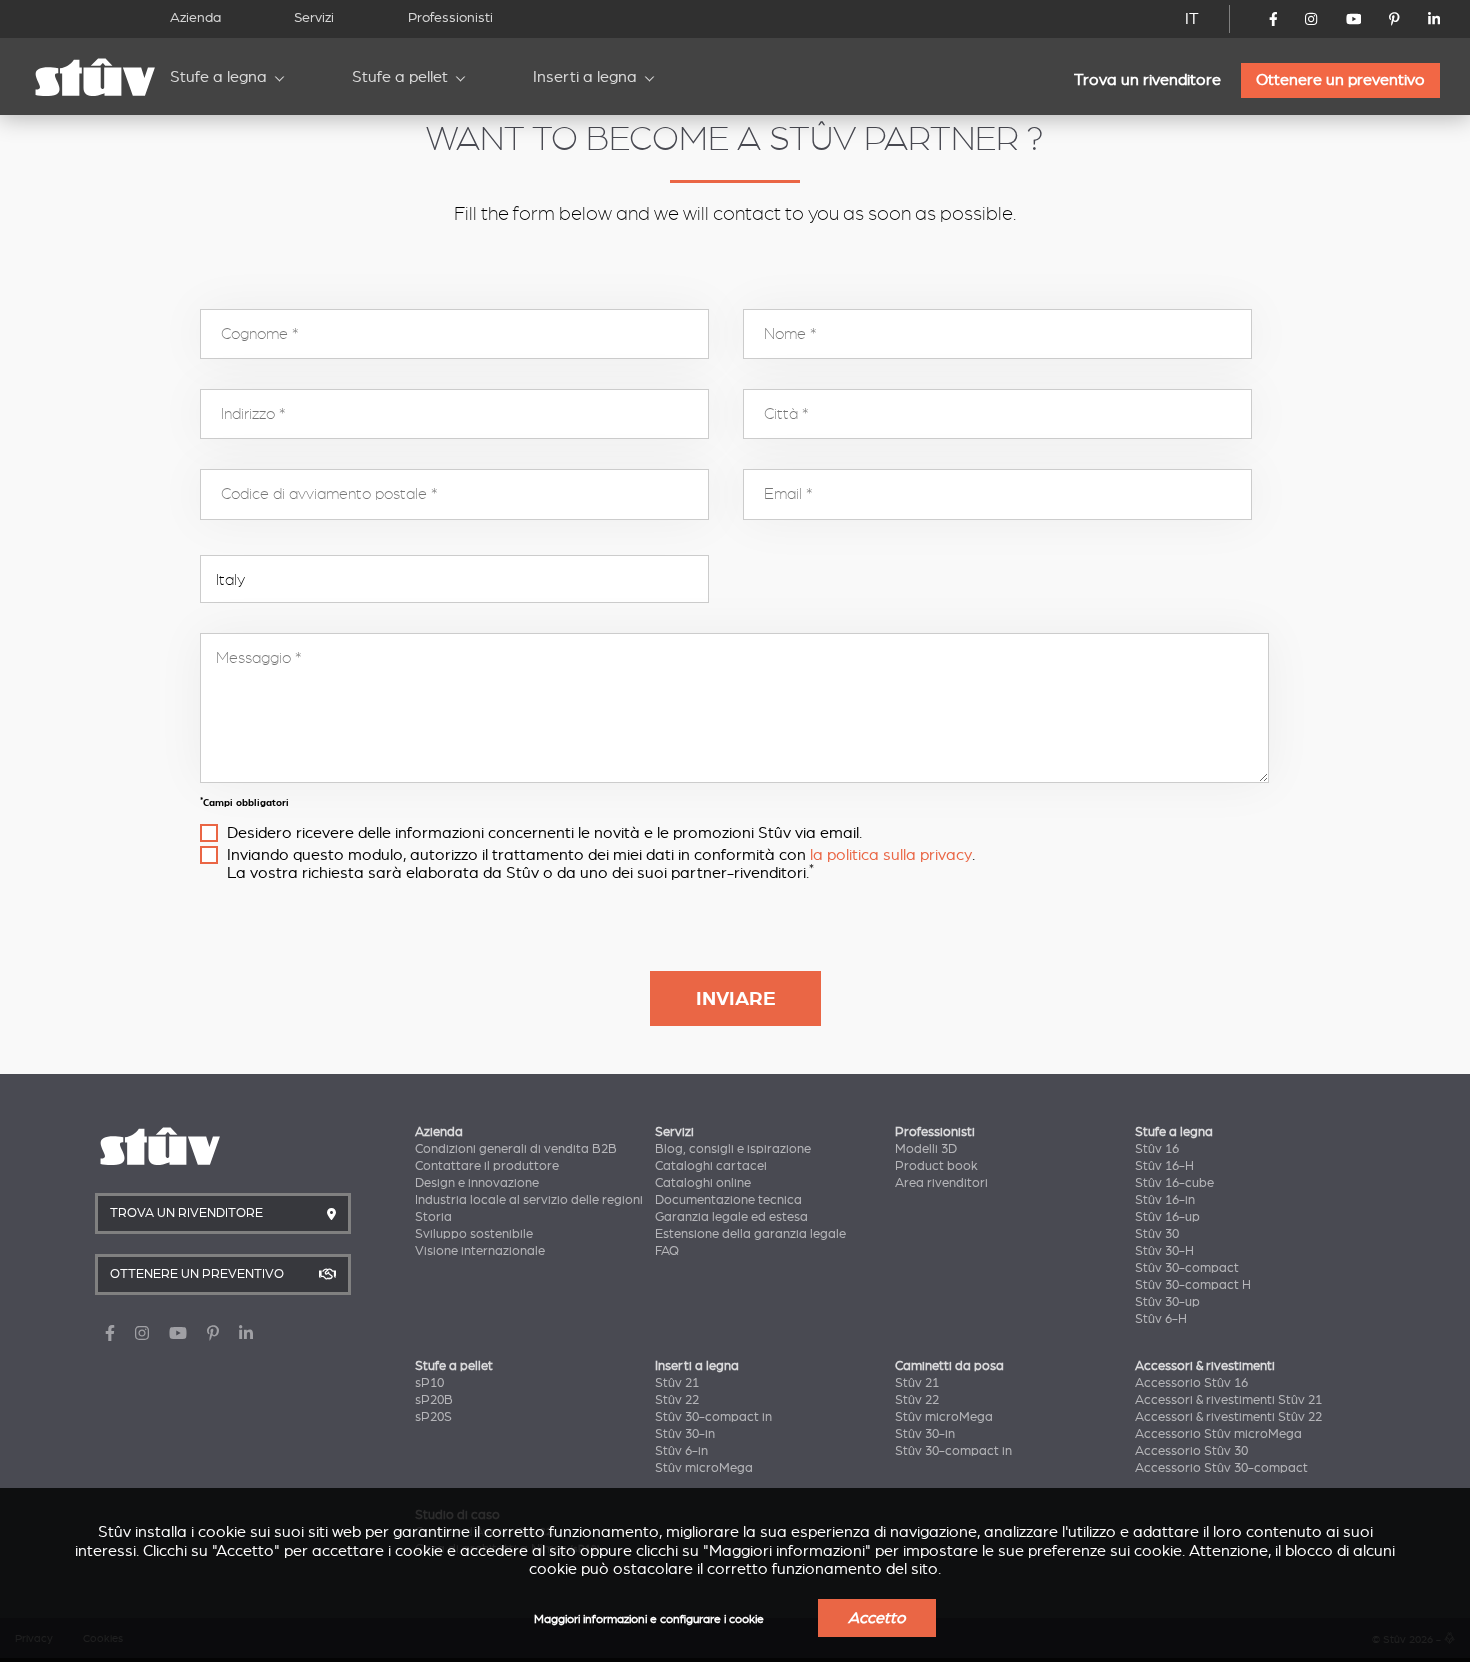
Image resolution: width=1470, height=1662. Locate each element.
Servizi (314, 17)
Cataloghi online (703, 1183)
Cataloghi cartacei (711, 1166)
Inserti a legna (585, 77)
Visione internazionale (480, 1251)
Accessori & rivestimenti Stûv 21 (1228, 1400)
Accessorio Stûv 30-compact (1221, 1468)
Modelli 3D (926, 1149)
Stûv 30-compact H (1193, 1285)
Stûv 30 (1157, 1234)
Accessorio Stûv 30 (1191, 1451)
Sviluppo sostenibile (474, 1234)
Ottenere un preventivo (1340, 80)
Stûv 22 (677, 1400)
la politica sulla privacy (891, 855)
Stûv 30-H (1164, 1251)
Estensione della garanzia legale (750, 1234)
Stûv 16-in (1165, 1200)
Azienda (195, 17)
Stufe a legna (218, 77)
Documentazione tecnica (728, 1200)
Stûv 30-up (1167, 1302)
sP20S (433, 1417)
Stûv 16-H (1164, 1166)
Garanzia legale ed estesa (731, 1217)
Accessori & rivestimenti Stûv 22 (1228, 1417)
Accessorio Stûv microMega (1218, 1434)
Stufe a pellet (400, 77)
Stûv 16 (1157, 1149)
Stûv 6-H (1161, 1319)
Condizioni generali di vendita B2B (516, 1149)
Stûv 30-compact (1187, 1268)
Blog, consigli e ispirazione (733, 1149)
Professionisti (450, 17)
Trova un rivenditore (1147, 80)
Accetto (877, 1618)
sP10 (429, 1383)
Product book (936, 1166)
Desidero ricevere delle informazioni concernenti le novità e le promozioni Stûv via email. (544, 833)
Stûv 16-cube (1174, 1183)
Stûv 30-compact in (713, 1417)
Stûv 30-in (685, 1434)
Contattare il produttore (487, 1166)
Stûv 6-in (681, 1451)
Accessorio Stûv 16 (1191, 1383)
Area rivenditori (941, 1183)
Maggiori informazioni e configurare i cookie (649, 1619)
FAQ (667, 1251)
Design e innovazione (477, 1183)
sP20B (434, 1400)
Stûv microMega (704, 1468)
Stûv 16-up (1167, 1217)
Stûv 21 (677, 1383)
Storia (433, 1217)
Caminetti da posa (949, 1366)
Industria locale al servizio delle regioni (529, 1200)
